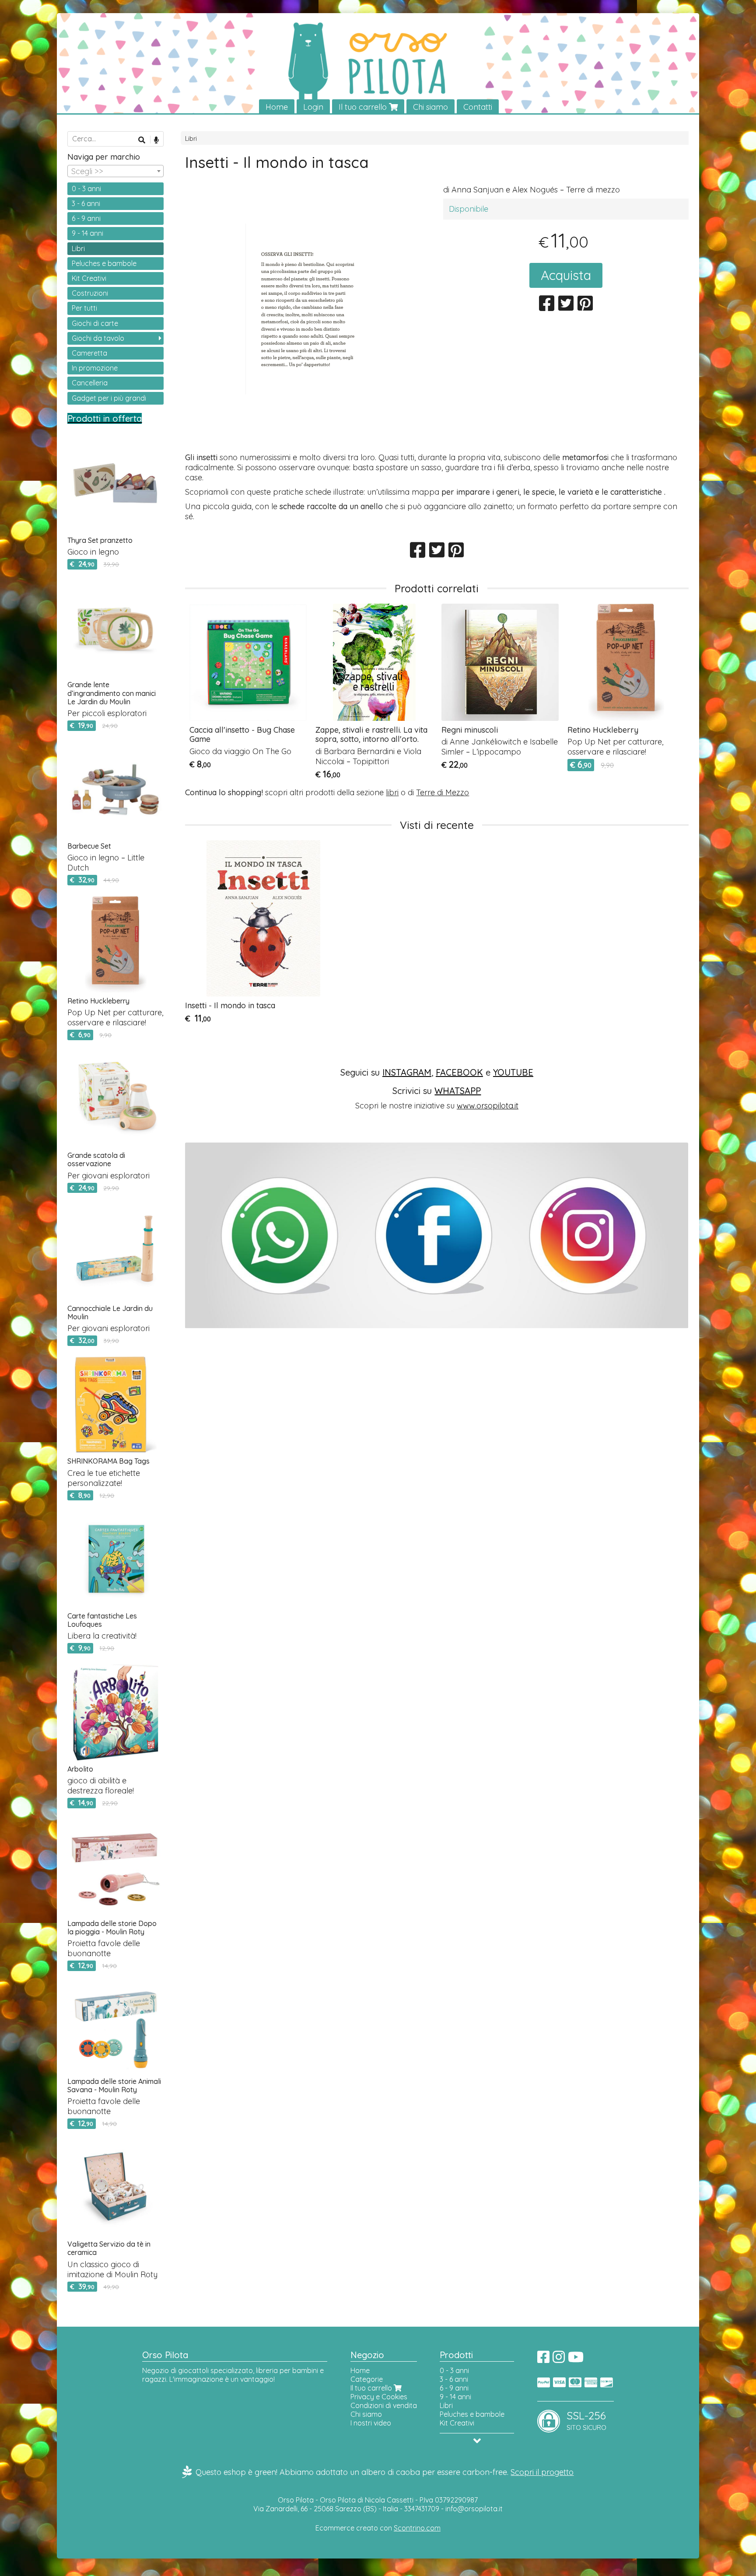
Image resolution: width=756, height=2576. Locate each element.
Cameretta (89, 353)
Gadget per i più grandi (109, 398)
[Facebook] (543, 2359)
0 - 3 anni (86, 189)
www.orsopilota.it (488, 1106)
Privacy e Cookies (379, 2397)
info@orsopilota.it (474, 2509)
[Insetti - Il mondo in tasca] (308, 343)
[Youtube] (576, 2359)
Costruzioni (90, 293)
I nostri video (371, 2423)
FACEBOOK (459, 1072)
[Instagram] (559, 2359)
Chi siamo (430, 107)
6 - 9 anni (86, 218)
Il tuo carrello (364, 107)
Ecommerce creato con (378, 2528)
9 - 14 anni (87, 233)
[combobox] (115, 171)
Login (313, 107)
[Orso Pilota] (378, 64)
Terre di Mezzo (443, 792)
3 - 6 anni (86, 203)
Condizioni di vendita (384, 2405)
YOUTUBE (513, 1072)
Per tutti (84, 308)
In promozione (95, 368)
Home (277, 107)
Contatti (478, 107)
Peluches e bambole (104, 263)
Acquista (566, 275)
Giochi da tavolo (98, 338)
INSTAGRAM (407, 1072)
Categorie (367, 2379)
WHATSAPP (458, 1091)
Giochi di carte (95, 323)
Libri (191, 139)
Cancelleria (90, 383)
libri (392, 792)
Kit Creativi (89, 278)
